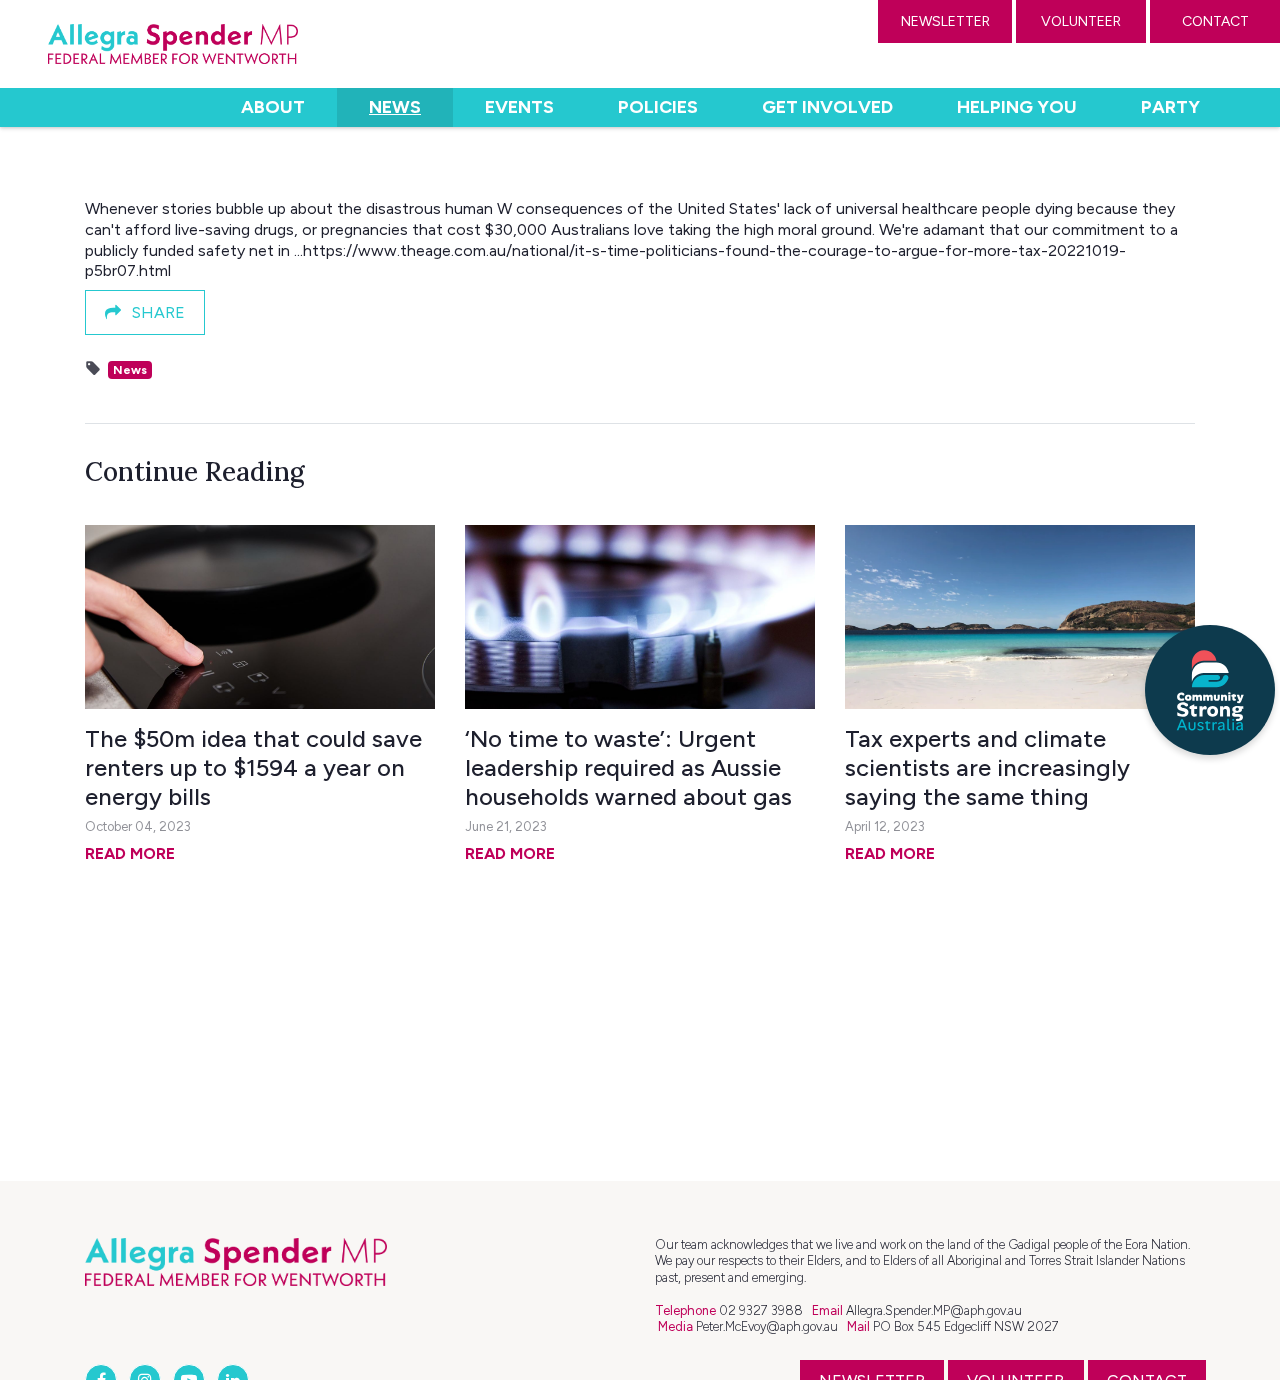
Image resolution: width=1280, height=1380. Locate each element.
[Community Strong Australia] (1210, 690)
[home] (173, 44)
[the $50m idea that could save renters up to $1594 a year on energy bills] (260, 617)
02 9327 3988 (761, 1310)
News (130, 370)
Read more (130, 853)
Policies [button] (658, 107)
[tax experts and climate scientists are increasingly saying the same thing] (1020, 617)
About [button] (273, 107)
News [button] (410, 106)
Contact (1215, 21)
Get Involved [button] (827, 107)
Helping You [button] (1017, 107)
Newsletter (945, 21)
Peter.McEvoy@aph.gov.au (767, 1326)
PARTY (1170, 107)
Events (519, 107)
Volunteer (1081, 21)
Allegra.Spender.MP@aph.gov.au (934, 1310)
